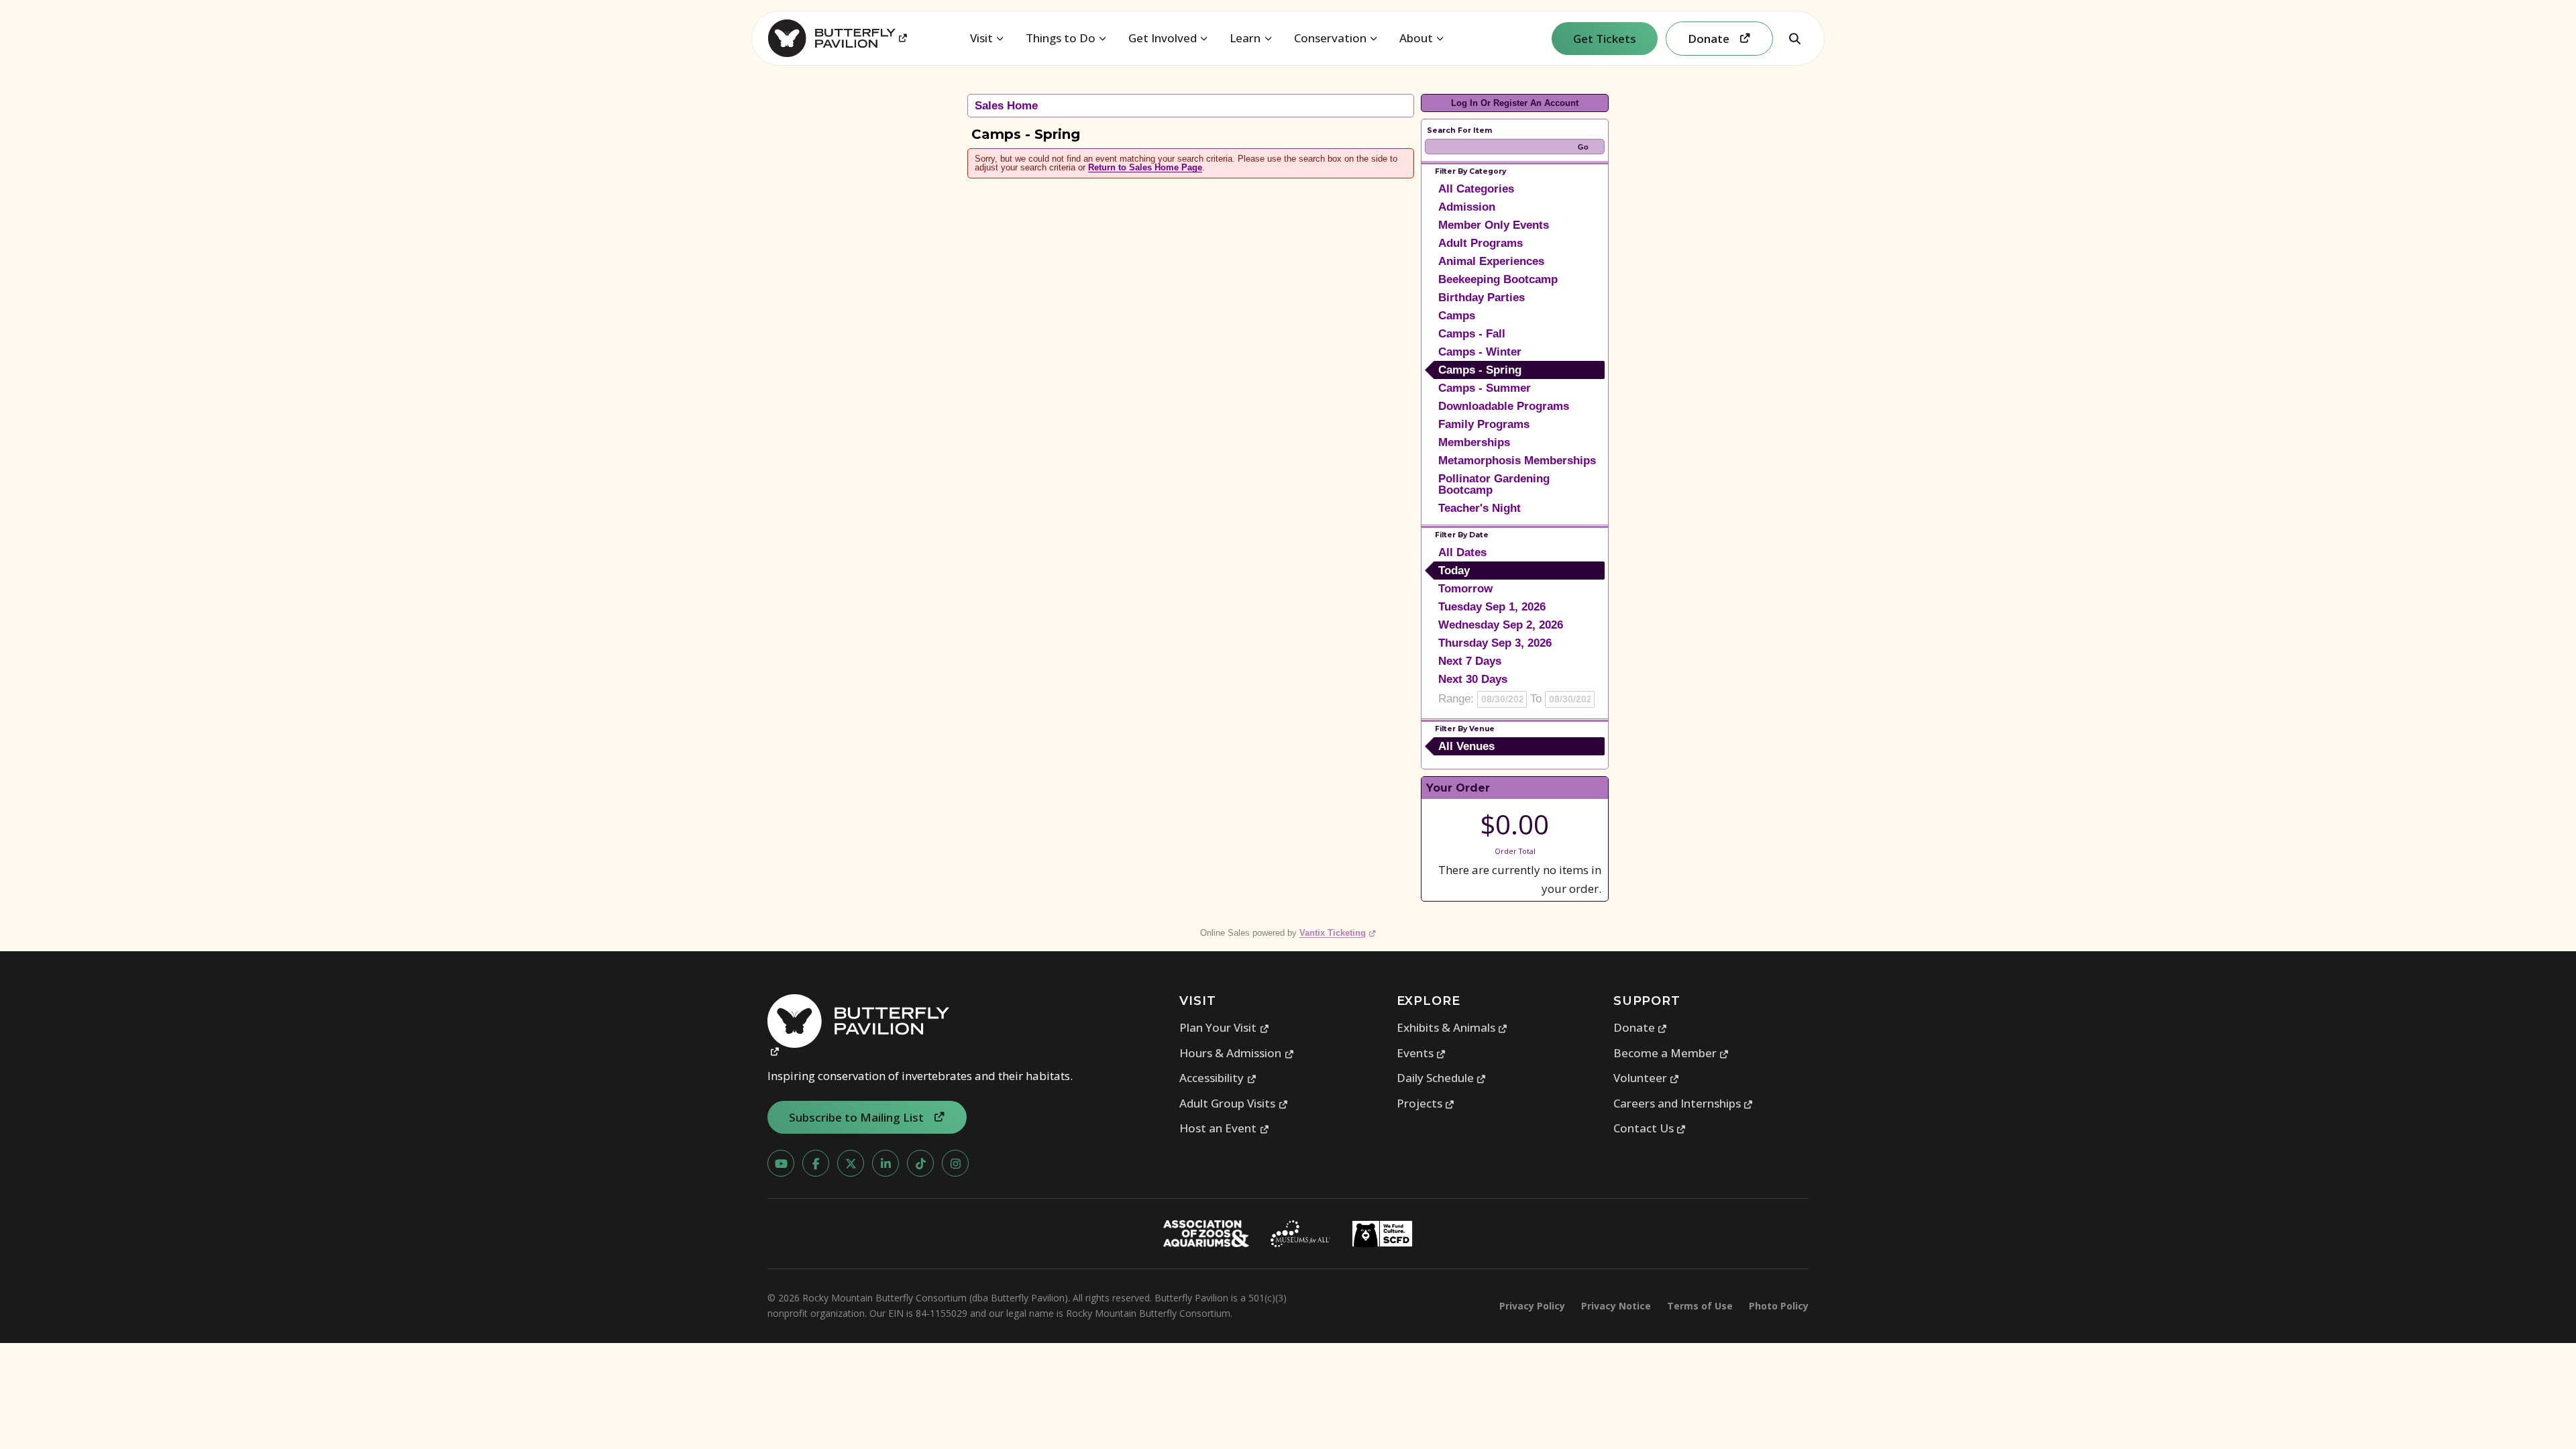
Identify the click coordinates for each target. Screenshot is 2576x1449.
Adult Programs (1481, 243)
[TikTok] (920, 1163)
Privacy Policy (1532, 1306)
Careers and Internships (1683, 1103)
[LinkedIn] (885, 1163)
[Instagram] (955, 1163)
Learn (1245, 38)
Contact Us (1650, 1128)
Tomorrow (1465, 589)
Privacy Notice (1616, 1306)
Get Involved (1163, 38)
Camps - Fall (1472, 334)
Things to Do (1061, 38)
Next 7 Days (1470, 661)
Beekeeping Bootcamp (1498, 279)
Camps (1457, 316)
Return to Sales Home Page (1145, 167)
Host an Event (1224, 1128)
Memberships (1474, 442)
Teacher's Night (1480, 508)
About (1416, 38)
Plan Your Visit (1224, 1027)
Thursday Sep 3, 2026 (1495, 643)
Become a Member (1671, 1053)
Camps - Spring (1480, 370)
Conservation (1330, 38)
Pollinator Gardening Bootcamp (1494, 484)
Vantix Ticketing (1338, 933)
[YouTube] (781, 1163)
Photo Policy (1779, 1306)
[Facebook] (816, 1163)
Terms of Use (1700, 1306)
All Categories (1476, 189)
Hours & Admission (1237, 1053)
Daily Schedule (1442, 1078)
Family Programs (1484, 424)
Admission (1467, 207)
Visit (981, 38)
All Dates (1462, 552)
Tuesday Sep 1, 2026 (1492, 607)
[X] (851, 1163)
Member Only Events (1494, 225)
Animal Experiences (1491, 261)
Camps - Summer (1485, 388)
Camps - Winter (1480, 352)
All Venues (1466, 746)
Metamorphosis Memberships (1517, 461)
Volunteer (1647, 1078)
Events (1421, 1053)
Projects (1426, 1103)
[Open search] (1794, 38)
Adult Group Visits (1234, 1103)
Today (1454, 571)
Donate (1641, 1027)
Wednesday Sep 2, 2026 (1501, 625)
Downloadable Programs (1504, 406)
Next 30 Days (1473, 679)
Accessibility (1218, 1078)
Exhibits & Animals (1452, 1027)
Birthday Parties (1482, 298)
